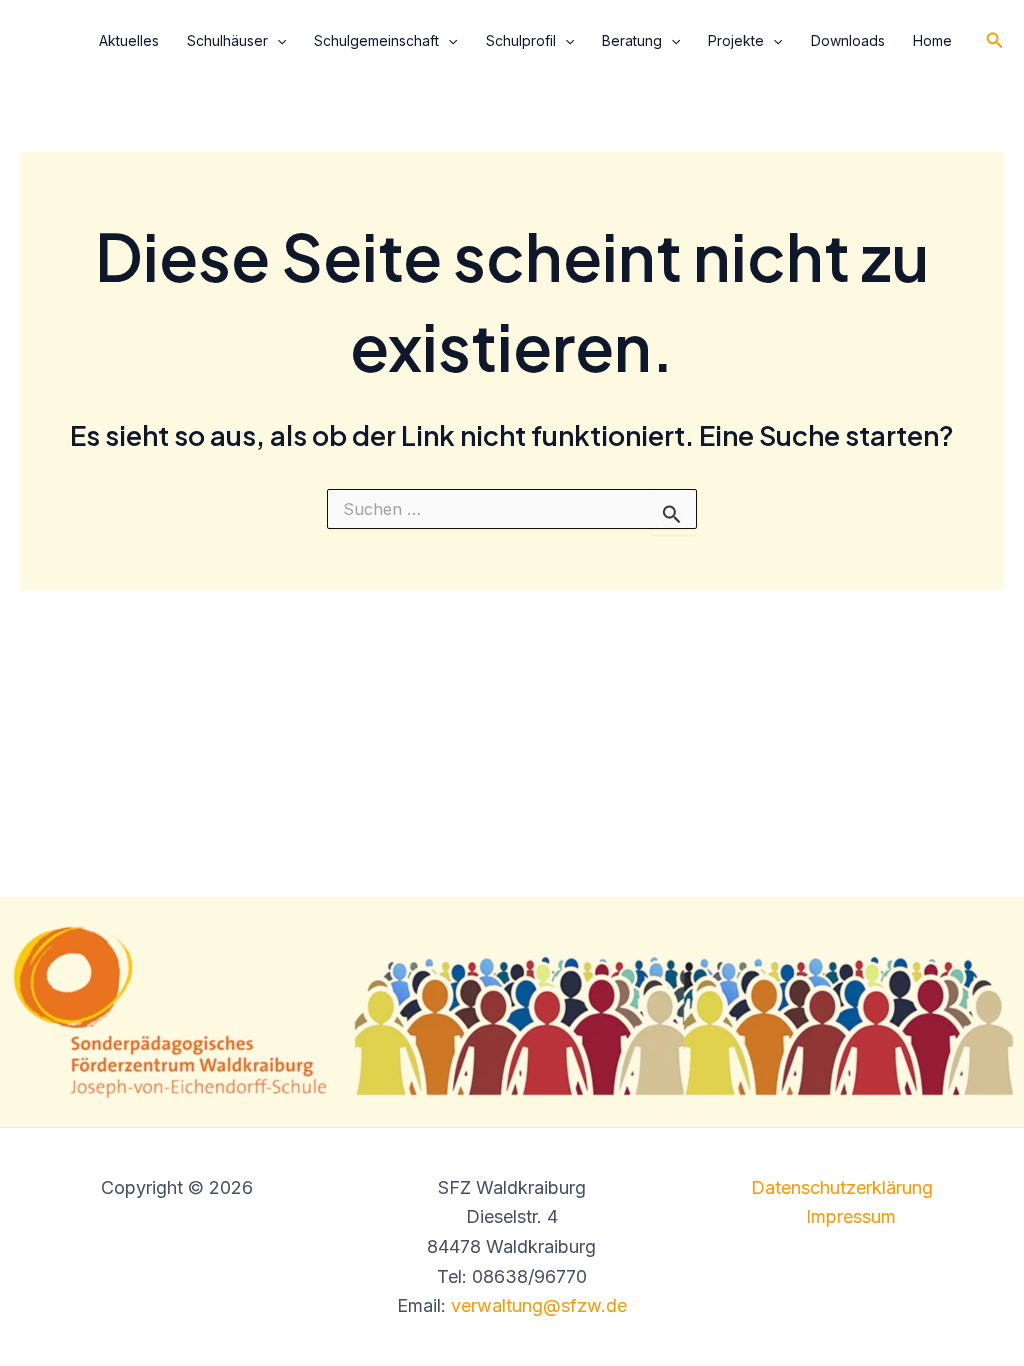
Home (932, 40)
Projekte (736, 40)
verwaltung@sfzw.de (539, 1305)
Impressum (851, 1216)
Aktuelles (129, 40)
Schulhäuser (227, 40)
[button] (277, 41)
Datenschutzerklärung (842, 1187)
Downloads (848, 40)
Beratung (632, 40)
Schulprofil (521, 40)
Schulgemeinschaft (376, 40)
